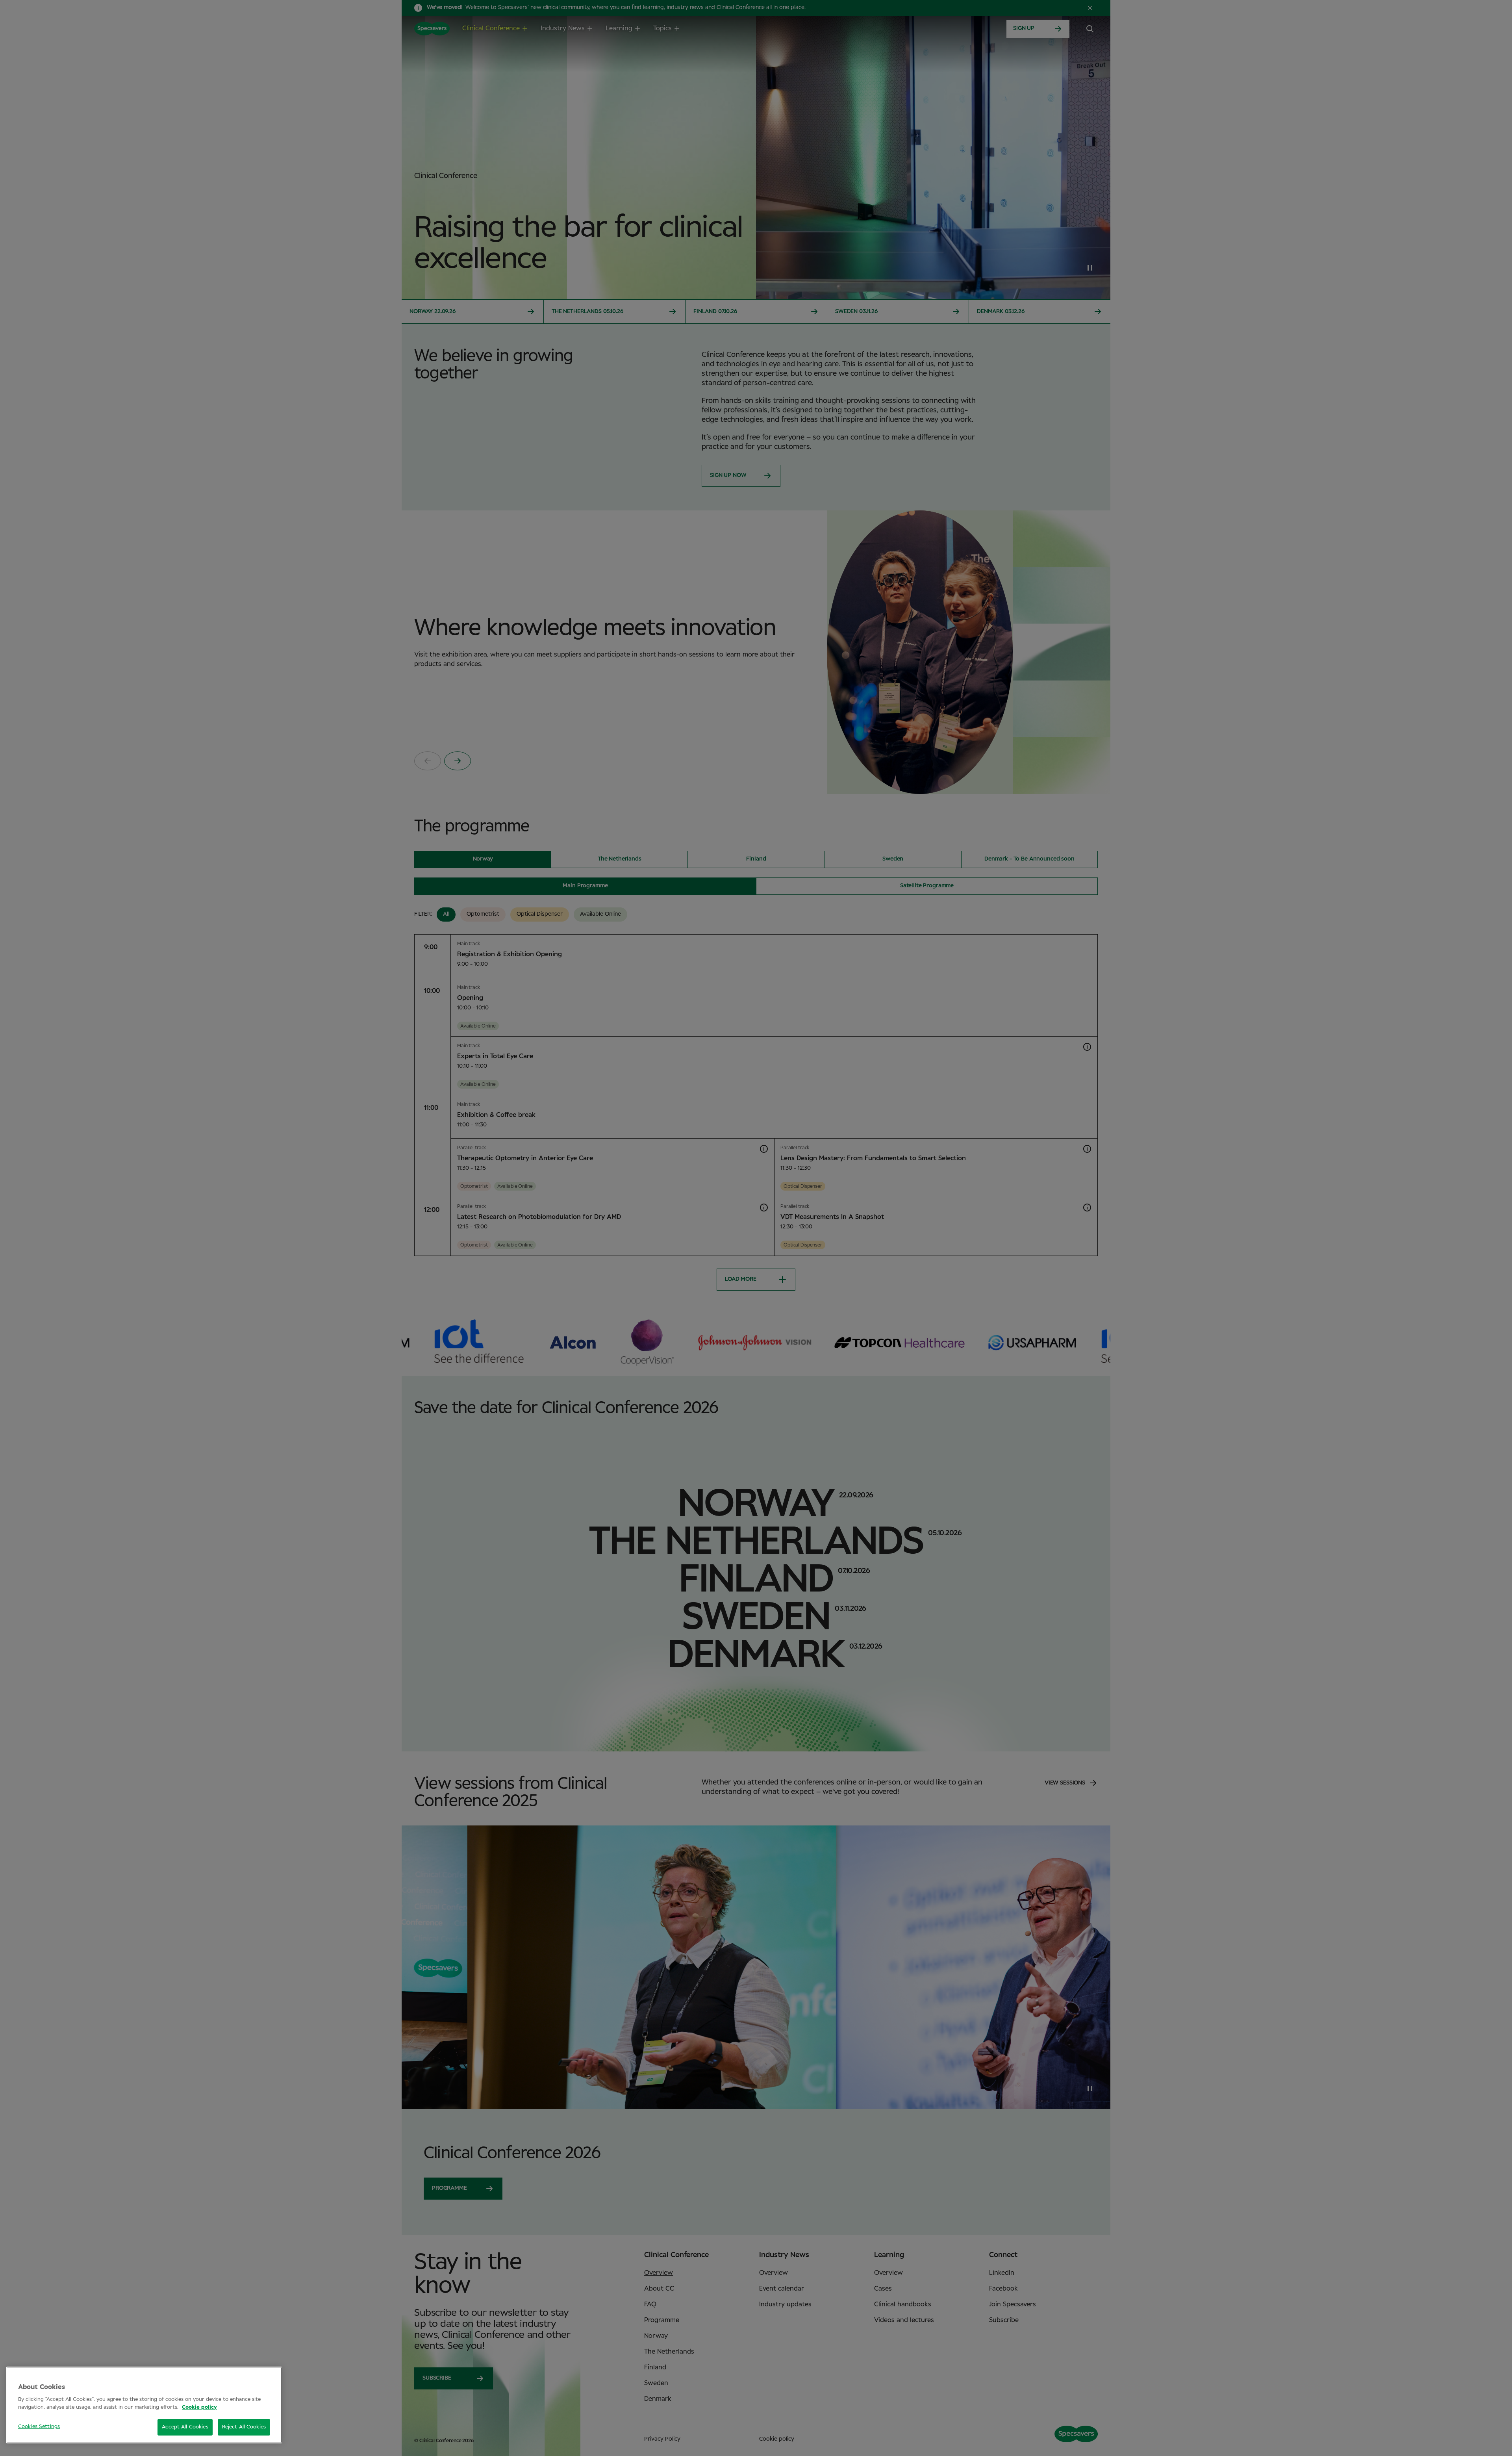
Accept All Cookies (185, 2427)
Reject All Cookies (244, 2427)
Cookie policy (199, 2407)
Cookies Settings (39, 2427)
